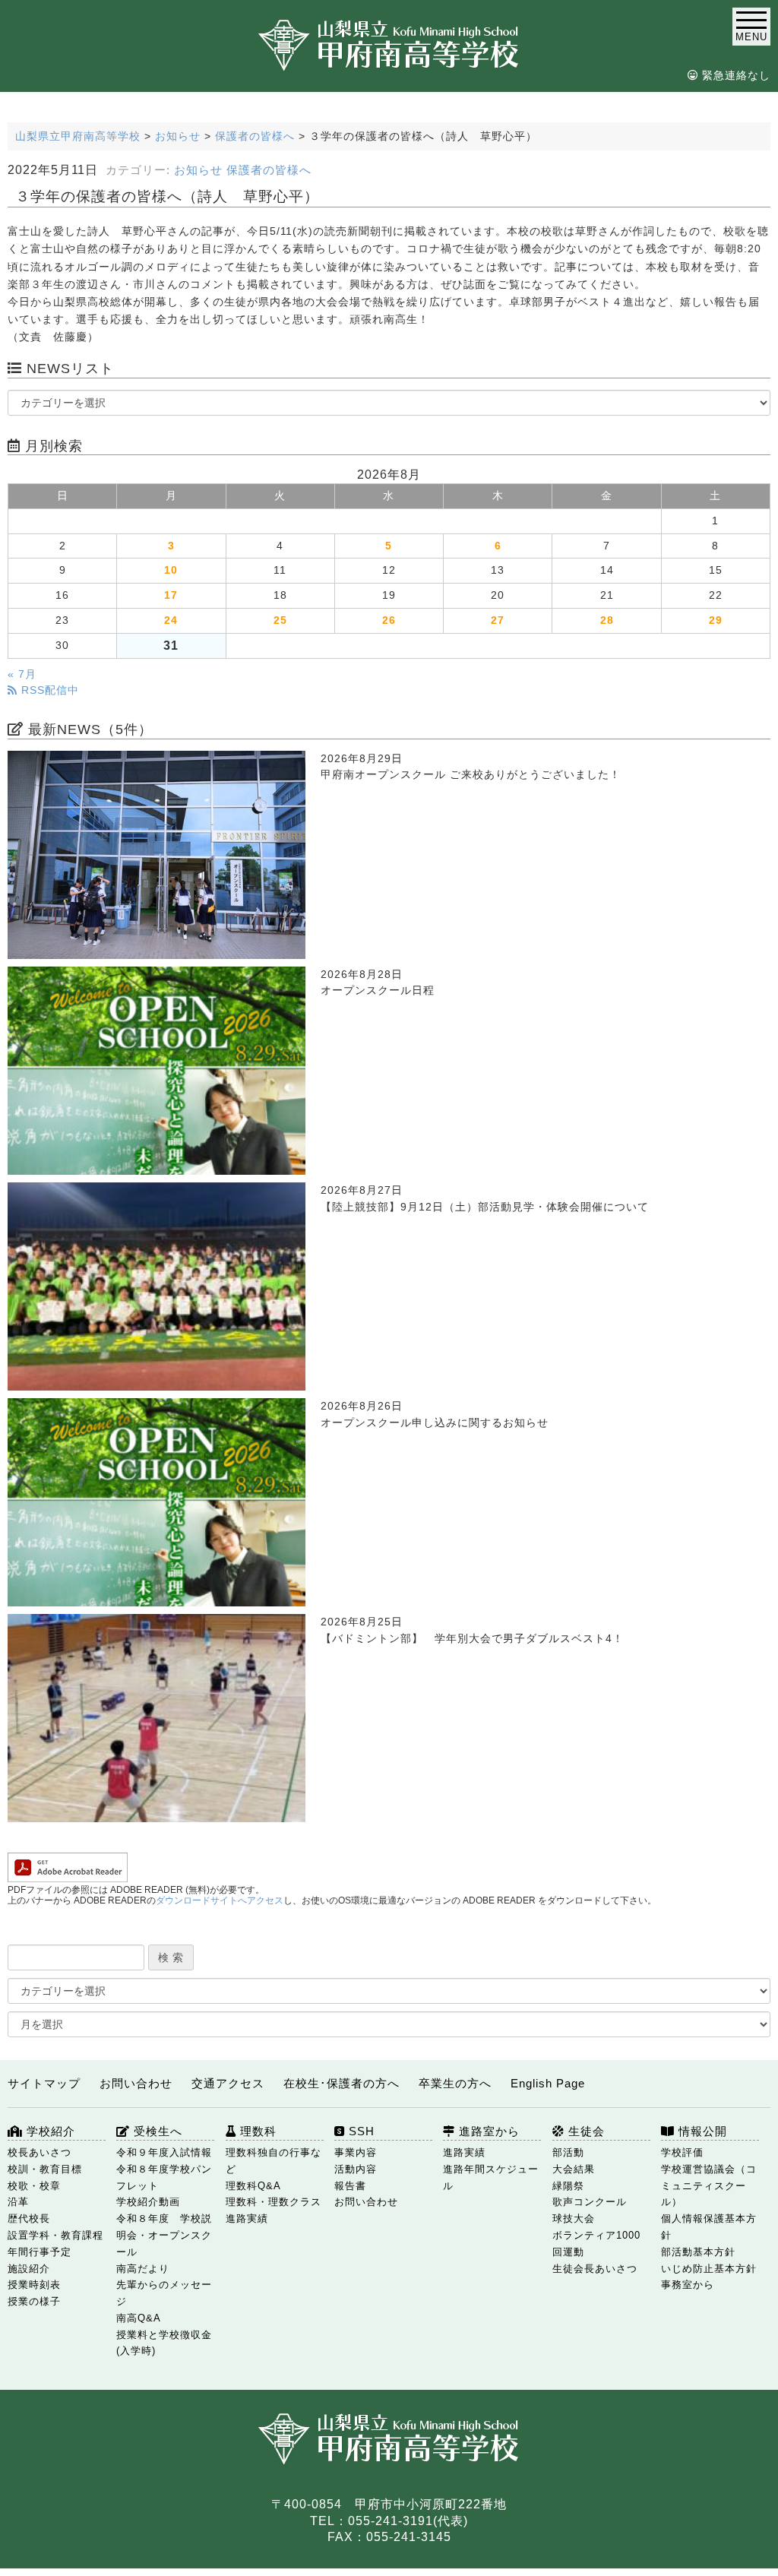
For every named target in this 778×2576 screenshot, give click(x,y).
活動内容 (356, 2169)
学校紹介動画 (148, 2202)
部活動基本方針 (698, 2252)
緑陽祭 (568, 2186)
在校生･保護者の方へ (342, 2083)
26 (389, 620)
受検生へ (156, 2131)
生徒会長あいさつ (595, 2269)
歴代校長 (29, 2218)
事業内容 (356, 2152)
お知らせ (198, 170)
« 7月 (22, 674)
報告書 (350, 2186)
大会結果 (574, 2169)
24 (171, 620)
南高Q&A (139, 2318)
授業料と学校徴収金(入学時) (164, 2343)
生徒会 (585, 2131)
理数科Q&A (253, 2186)
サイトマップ (44, 2083)
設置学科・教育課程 (55, 2235)
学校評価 (682, 2152)
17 (171, 595)
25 (280, 620)
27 (498, 620)
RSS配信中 (48, 690)
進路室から (487, 2131)
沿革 (18, 2202)
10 (171, 570)
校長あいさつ (40, 2152)
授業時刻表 (34, 2285)
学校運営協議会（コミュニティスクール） (709, 2186)
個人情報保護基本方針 (709, 2227)
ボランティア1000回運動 (596, 2244)
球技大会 (574, 2218)
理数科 (256, 2131)
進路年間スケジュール (491, 2177)
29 (716, 620)
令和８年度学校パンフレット (164, 2177)
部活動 (568, 2152)
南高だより (143, 2269)
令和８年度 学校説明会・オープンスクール (164, 2235)
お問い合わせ (136, 2083)
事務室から (688, 2285)
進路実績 (464, 2152)
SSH (360, 2131)
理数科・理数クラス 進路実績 (274, 2210)
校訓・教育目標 (45, 2169)
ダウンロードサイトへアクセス (220, 1900)
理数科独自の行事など (274, 2161)
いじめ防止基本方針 (709, 2269)
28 (607, 620)
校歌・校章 (34, 2186)
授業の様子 (34, 2301)
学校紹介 (49, 2131)
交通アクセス (228, 2083)
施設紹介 (29, 2269)
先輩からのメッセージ (164, 2293)
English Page (548, 2083)
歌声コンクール (590, 2202)
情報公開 (701, 2131)
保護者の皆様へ (269, 170)
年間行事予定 (40, 2252)
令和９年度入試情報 (164, 2152)
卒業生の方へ (455, 2083)
